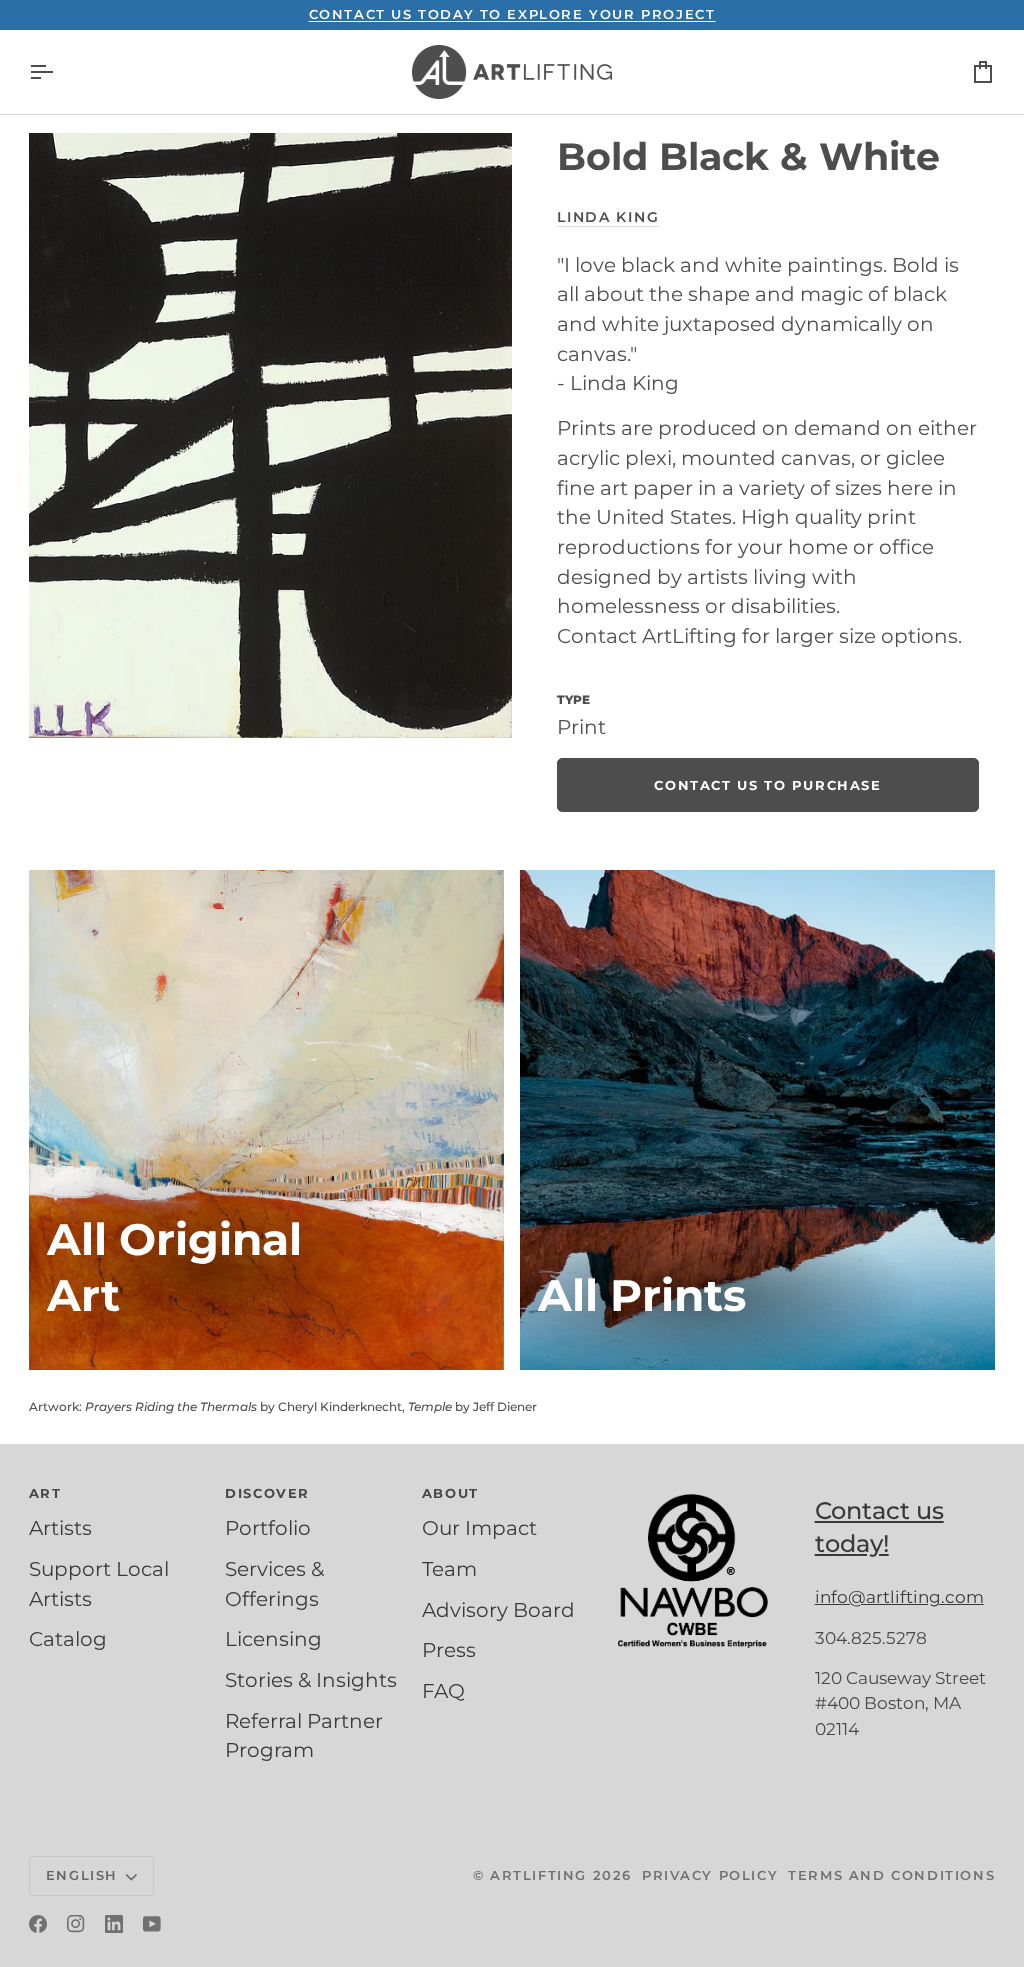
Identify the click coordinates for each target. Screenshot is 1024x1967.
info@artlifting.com (899, 1597)
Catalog (68, 1639)
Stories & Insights (311, 1680)
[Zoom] (270, 435)
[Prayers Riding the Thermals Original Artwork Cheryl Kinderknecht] (266, 1120)
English (82, 1875)
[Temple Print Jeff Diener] (757, 1120)
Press (449, 1650)
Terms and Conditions (891, 1875)
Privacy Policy (710, 1875)
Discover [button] (267, 1493)
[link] (767, 785)
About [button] (450, 1493)
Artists (60, 1528)
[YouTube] (152, 1924)
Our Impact (479, 1528)
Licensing (273, 1639)
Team (449, 1569)
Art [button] (45, 1493)
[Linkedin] (114, 1924)
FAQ (443, 1691)
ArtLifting (538, 1875)
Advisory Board (498, 1610)
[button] (708, 1489)
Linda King (608, 217)
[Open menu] (59, 72)
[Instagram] (76, 1924)
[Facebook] (38, 1924)
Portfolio (268, 1528)
